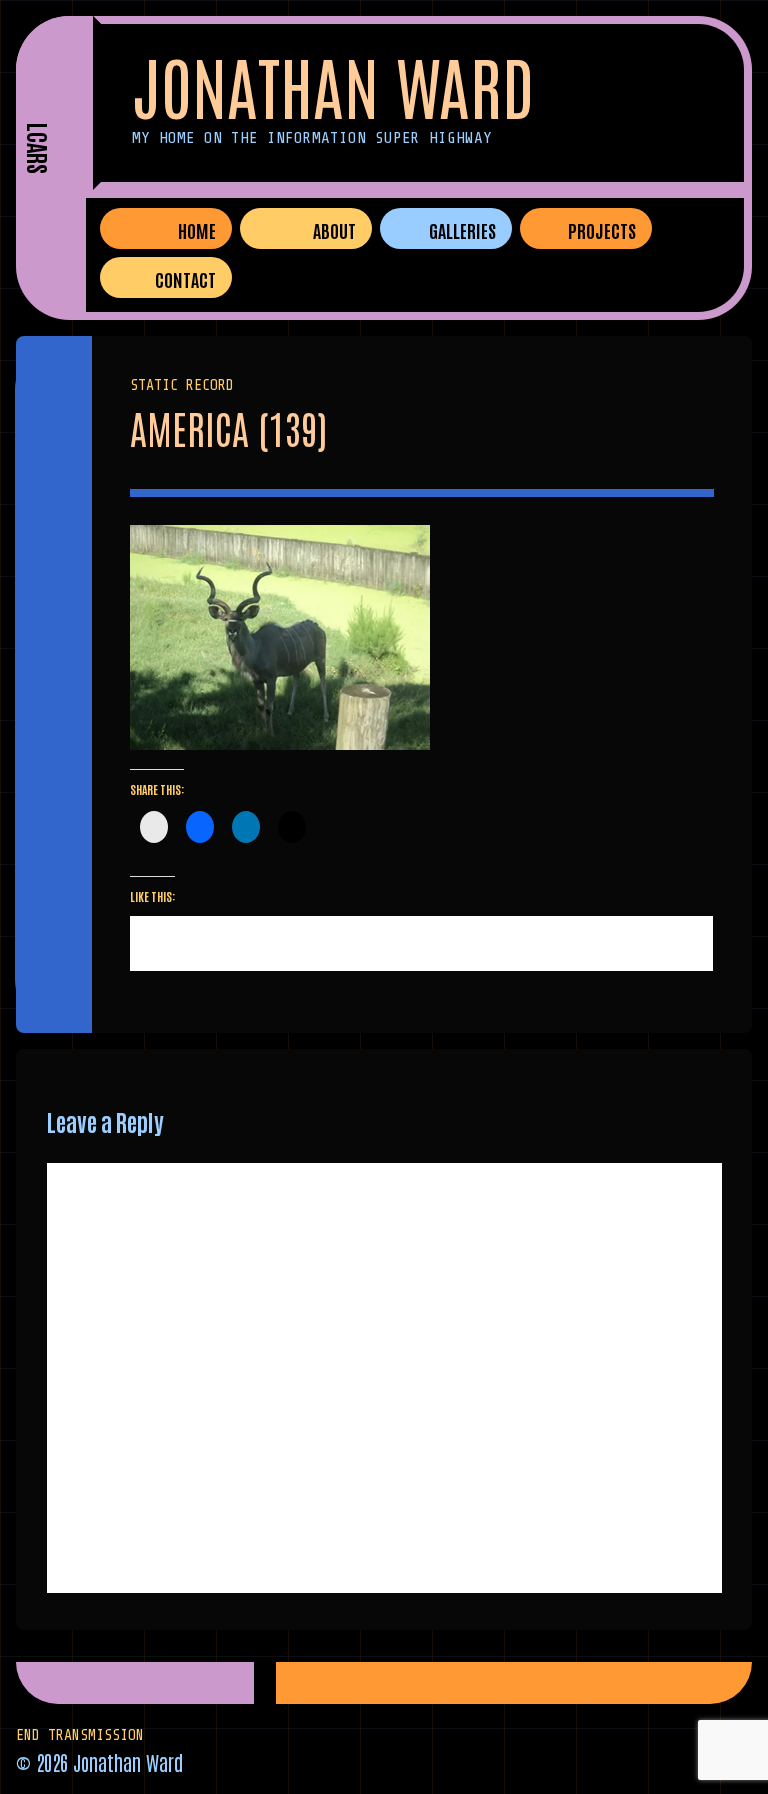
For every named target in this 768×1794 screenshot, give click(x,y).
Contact (185, 279)
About (334, 230)
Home (197, 230)
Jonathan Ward (333, 84)
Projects (602, 230)
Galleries (462, 230)
